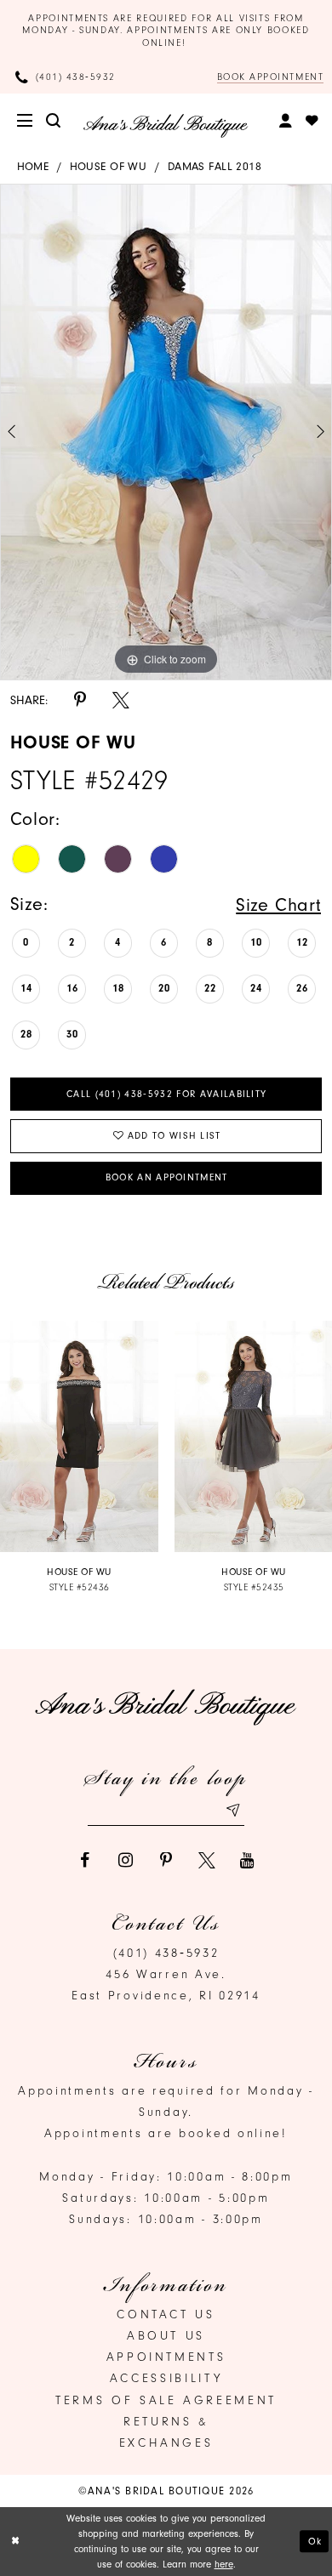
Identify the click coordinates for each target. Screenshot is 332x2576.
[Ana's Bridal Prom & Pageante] (166, 125)
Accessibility (166, 2378)
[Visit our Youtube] (248, 1861)
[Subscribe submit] (232, 1811)
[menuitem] (26, 121)
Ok (315, 2541)
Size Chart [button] (278, 904)
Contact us (166, 2314)
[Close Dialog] (15, 2541)
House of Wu (109, 166)
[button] (26, 121)
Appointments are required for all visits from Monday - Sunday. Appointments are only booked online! (166, 31)
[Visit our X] (207, 1861)
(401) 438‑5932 (166, 1953)
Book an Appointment (167, 1177)
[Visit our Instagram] (125, 1861)
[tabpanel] (166, 432)
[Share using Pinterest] (80, 701)
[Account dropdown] (287, 121)
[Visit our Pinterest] (166, 1861)
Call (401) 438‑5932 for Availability (167, 1094)
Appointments (166, 2357)
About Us (166, 2336)
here (224, 2564)
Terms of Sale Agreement (166, 2400)
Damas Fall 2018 (215, 166)
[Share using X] (121, 701)
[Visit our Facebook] (84, 1861)
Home (33, 166)
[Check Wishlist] (313, 121)
